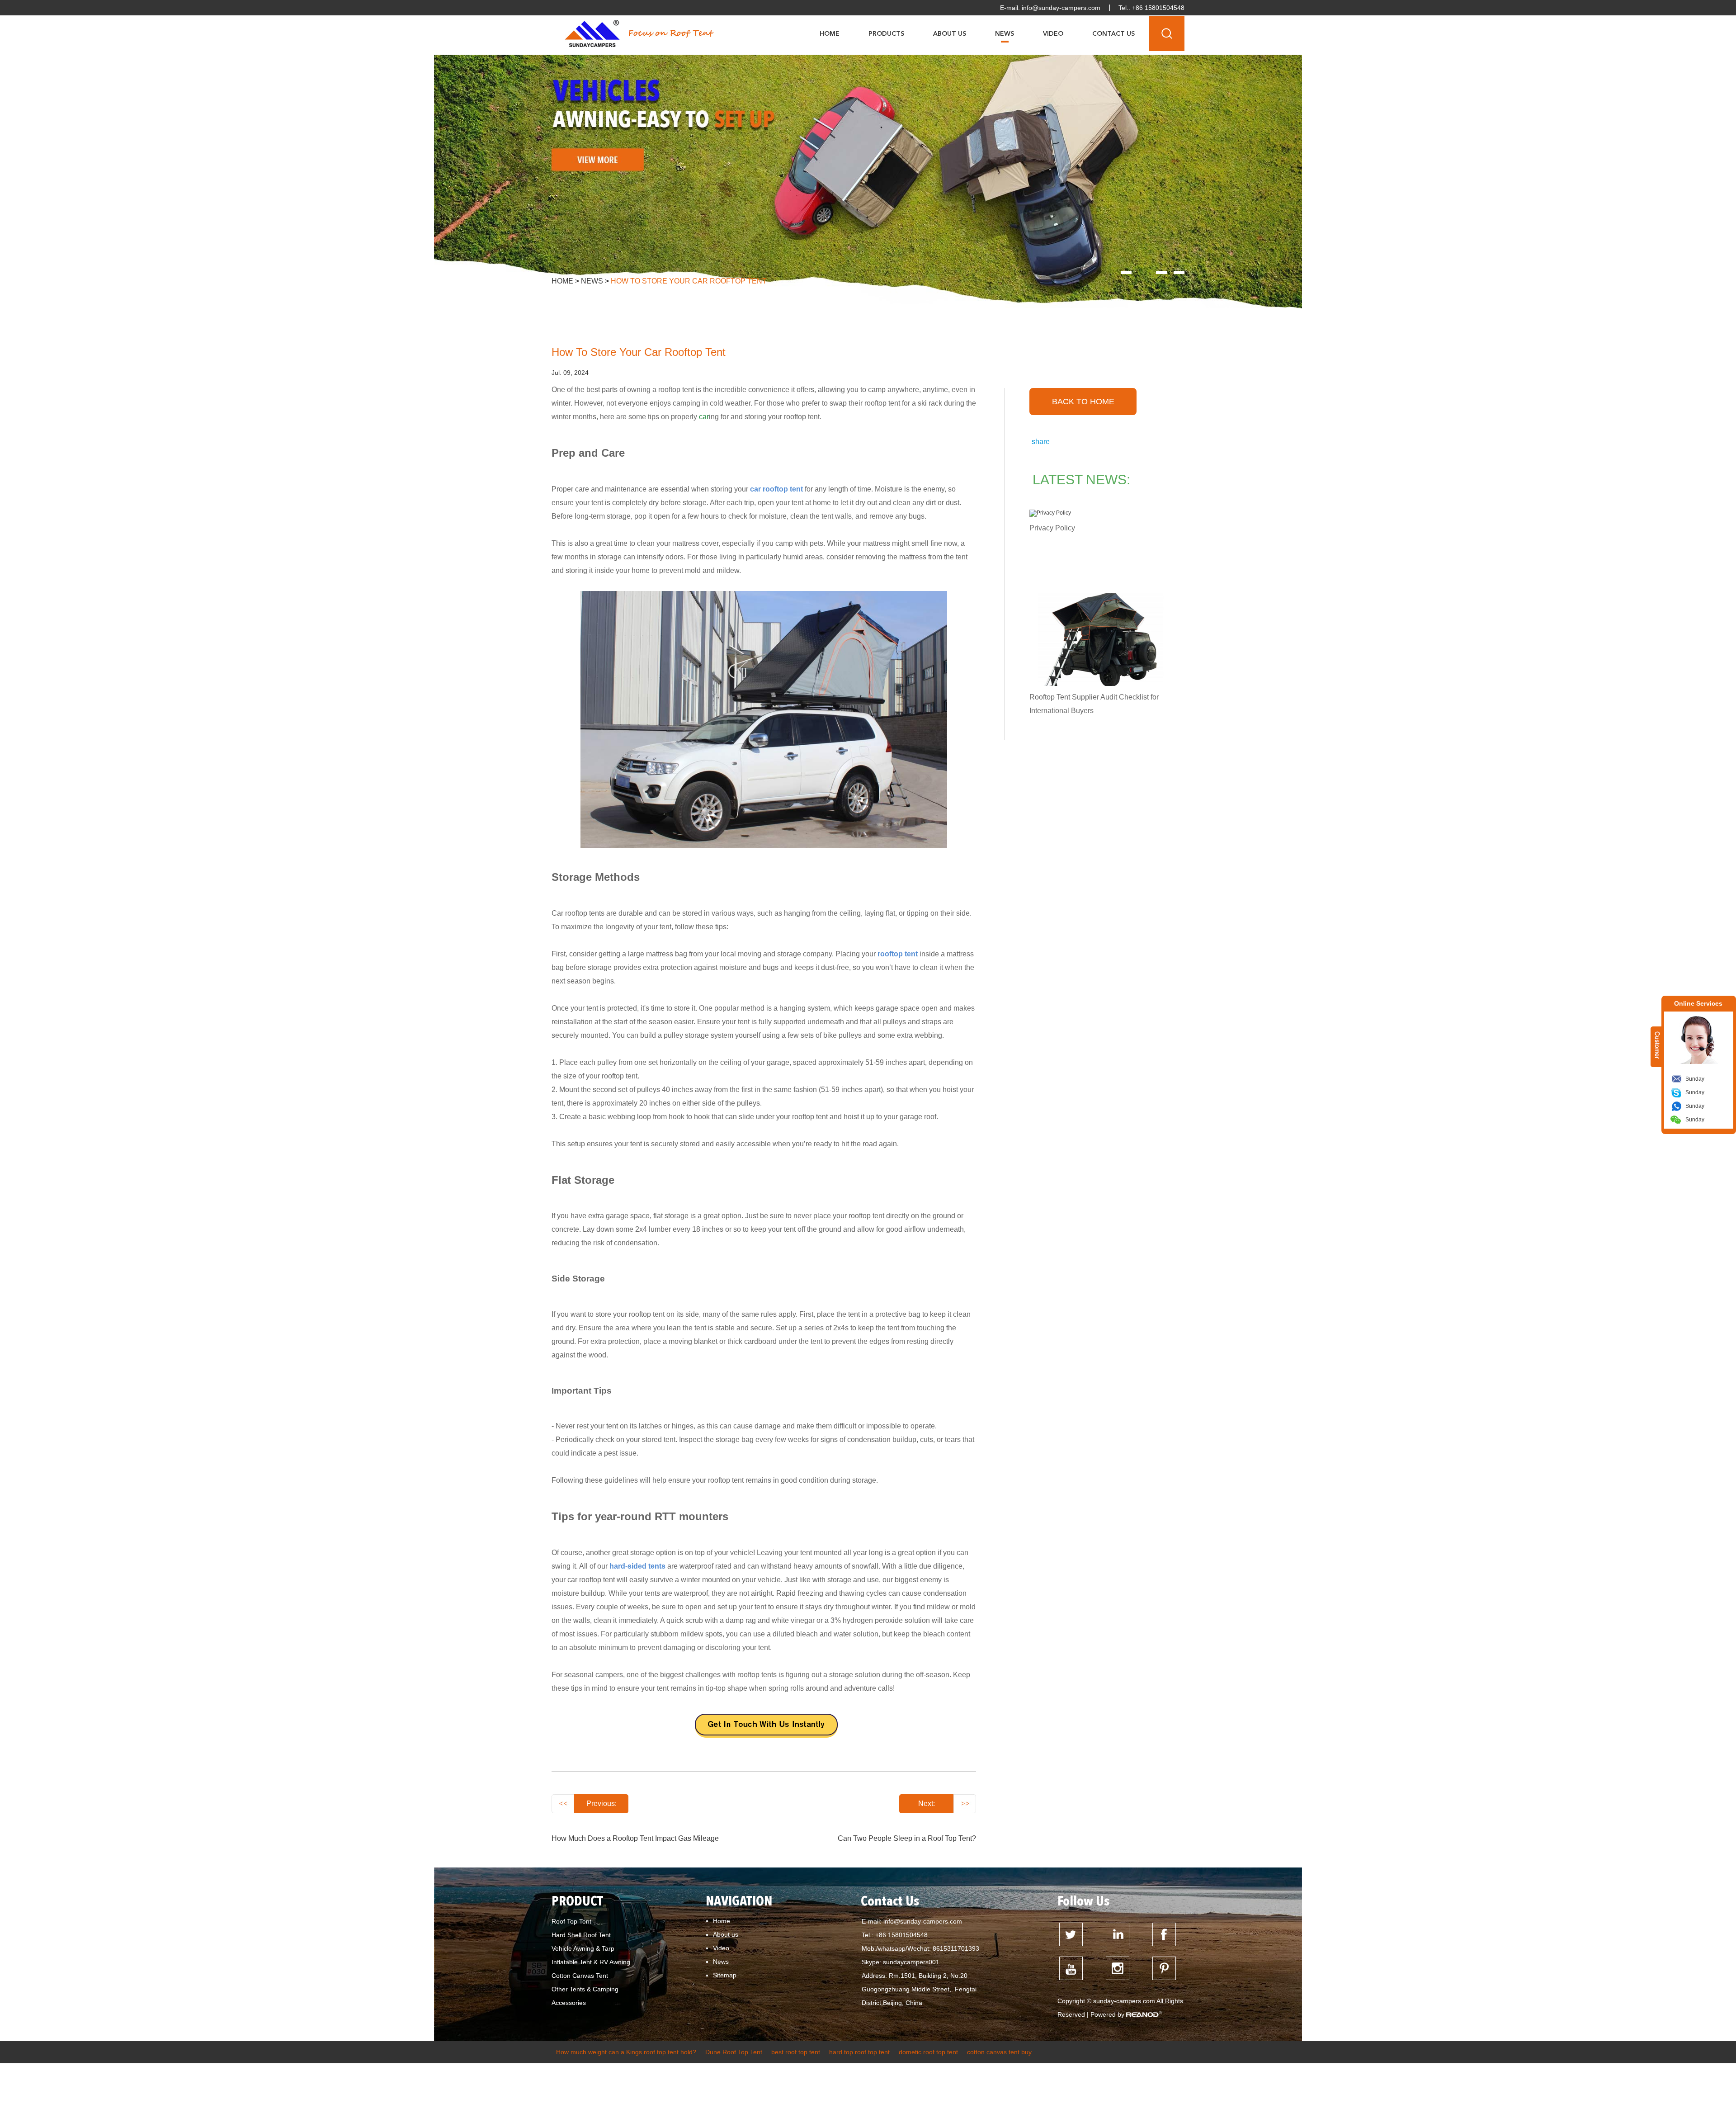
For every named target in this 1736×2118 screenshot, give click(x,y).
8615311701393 (956, 1948)
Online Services (1698, 1003)
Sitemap (725, 1975)
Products (886, 34)
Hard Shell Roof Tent (581, 1935)
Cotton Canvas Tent (580, 1976)
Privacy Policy (1052, 528)
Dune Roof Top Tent (734, 2052)
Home (830, 34)
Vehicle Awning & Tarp (583, 1948)
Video (1053, 34)
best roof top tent (796, 2052)
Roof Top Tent (571, 1921)
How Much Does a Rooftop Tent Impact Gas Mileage (635, 1838)
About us (726, 1934)
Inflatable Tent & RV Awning (591, 1962)
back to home (1083, 402)
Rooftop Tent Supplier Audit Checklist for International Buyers (1094, 704)
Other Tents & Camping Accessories (585, 1996)
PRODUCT (577, 1902)
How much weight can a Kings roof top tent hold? (626, 2052)
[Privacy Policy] (1100, 513)
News (1005, 34)
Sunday (1695, 1079)
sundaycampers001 (911, 1962)
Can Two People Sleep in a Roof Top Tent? (907, 1838)
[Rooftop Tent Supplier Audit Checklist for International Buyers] (1100, 639)
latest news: (1081, 480)
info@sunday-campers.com (1061, 8)
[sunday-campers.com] (592, 33)
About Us (950, 34)
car (704, 417)
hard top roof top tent (859, 2052)
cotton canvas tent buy (999, 2052)
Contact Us (1113, 34)
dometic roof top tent (928, 2052)
